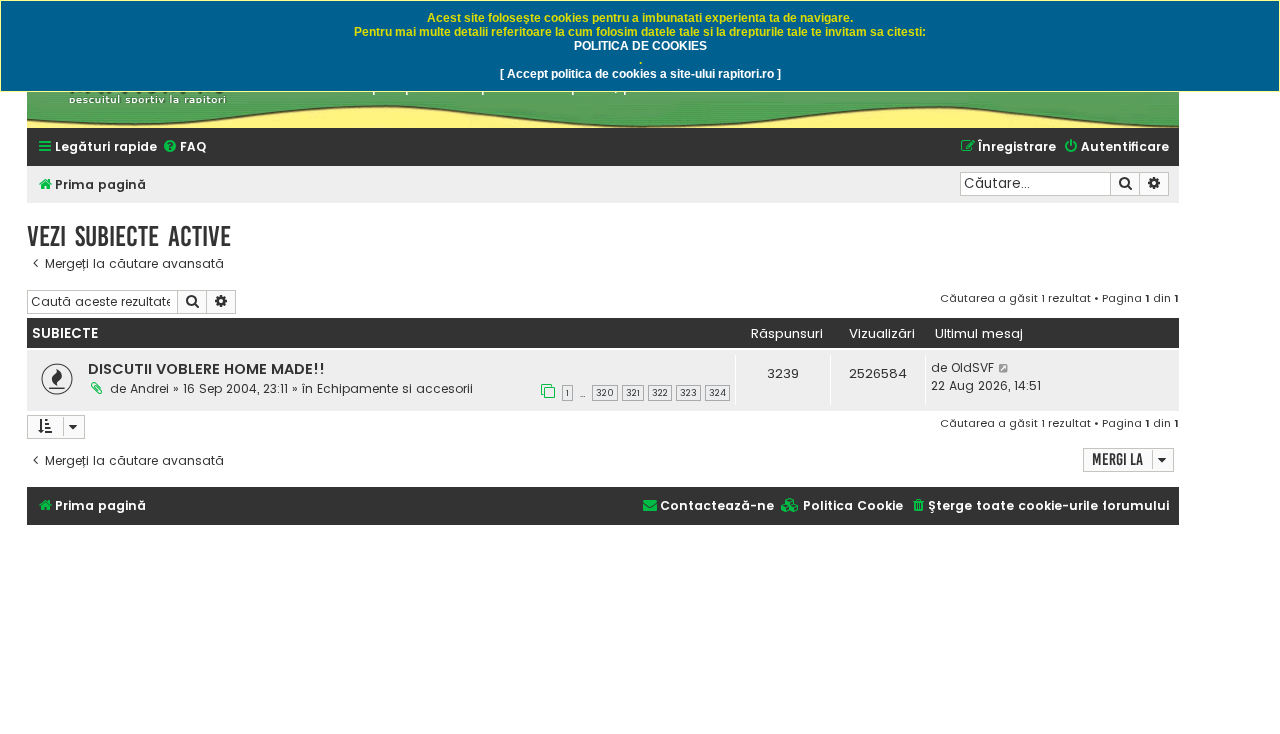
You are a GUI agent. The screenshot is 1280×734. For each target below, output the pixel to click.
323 (688, 393)
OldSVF (972, 367)
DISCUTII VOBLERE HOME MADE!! (206, 369)
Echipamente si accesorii (395, 388)
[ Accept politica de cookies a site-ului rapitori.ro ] (640, 74)
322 (660, 393)
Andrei (149, 388)
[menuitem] (184, 147)
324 (717, 393)
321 (633, 393)
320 (605, 393)
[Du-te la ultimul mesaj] (1004, 368)
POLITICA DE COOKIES (640, 46)
